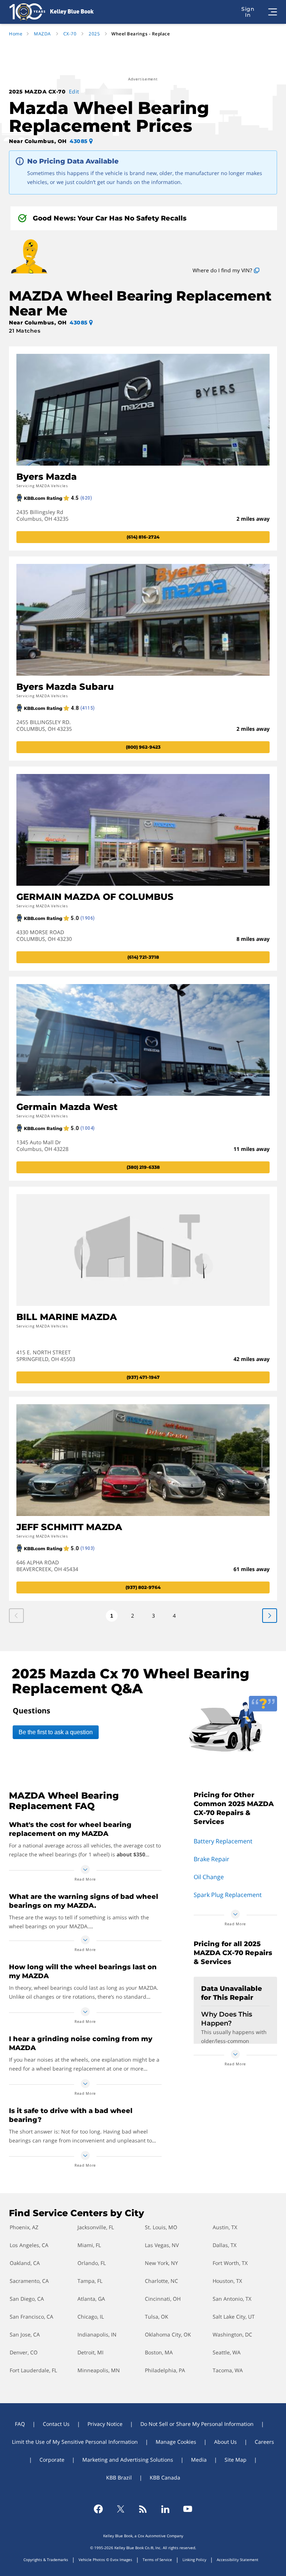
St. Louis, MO (161, 2227)
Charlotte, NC (161, 2281)
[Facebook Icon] (98, 2509)
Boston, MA (159, 2352)
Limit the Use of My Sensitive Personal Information (75, 2442)
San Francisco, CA (31, 2317)
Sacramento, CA (29, 2281)
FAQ (20, 2424)
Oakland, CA (25, 2263)
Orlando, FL (92, 2263)
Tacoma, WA (228, 2370)
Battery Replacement (223, 1841)
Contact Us (56, 2424)
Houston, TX (227, 2281)
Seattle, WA (227, 2352)
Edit (74, 91)
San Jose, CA (25, 2334)
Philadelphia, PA (165, 2370)
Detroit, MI (90, 2352)
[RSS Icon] (143, 2509)
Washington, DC (232, 2334)
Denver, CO (24, 2352)
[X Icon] (121, 2509)
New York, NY (161, 2263)
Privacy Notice (105, 2424)
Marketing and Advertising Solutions (128, 2460)
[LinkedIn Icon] (165, 2509)
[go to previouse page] (270, 1616)
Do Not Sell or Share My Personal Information (197, 2424)
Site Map (236, 2460)
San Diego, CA (27, 2299)
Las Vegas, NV (162, 2245)
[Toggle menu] (273, 12)
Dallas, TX (225, 2245)
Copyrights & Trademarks (46, 2560)
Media (199, 2460)
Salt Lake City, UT (234, 2317)
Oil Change (209, 1877)
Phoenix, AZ (24, 2227)
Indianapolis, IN (97, 2334)
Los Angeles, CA (29, 2245)
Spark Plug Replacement (228, 1895)
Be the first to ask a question (56, 1732)
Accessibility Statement (238, 2560)
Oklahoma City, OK (168, 2334)
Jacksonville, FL (96, 2227)
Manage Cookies (176, 2442)
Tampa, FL (90, 2281)
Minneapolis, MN (99, 2370)
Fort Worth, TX (230, 2263)
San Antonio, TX (232, 2299)
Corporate (52, 2460)
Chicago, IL (91, 2317)
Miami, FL (89, 2245)
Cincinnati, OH (163, 2299)
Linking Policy (194, 2560)
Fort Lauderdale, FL (33, 2370)
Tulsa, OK (157, 2317)
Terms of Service (157, 2560)
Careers (264, 2442)
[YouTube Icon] (188, 2509)
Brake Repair (212, 1859)
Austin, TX (225, 2227)
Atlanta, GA (91, 2299)
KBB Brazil (119, 2477)
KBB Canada (165, 2477)
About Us (225, 2442)
